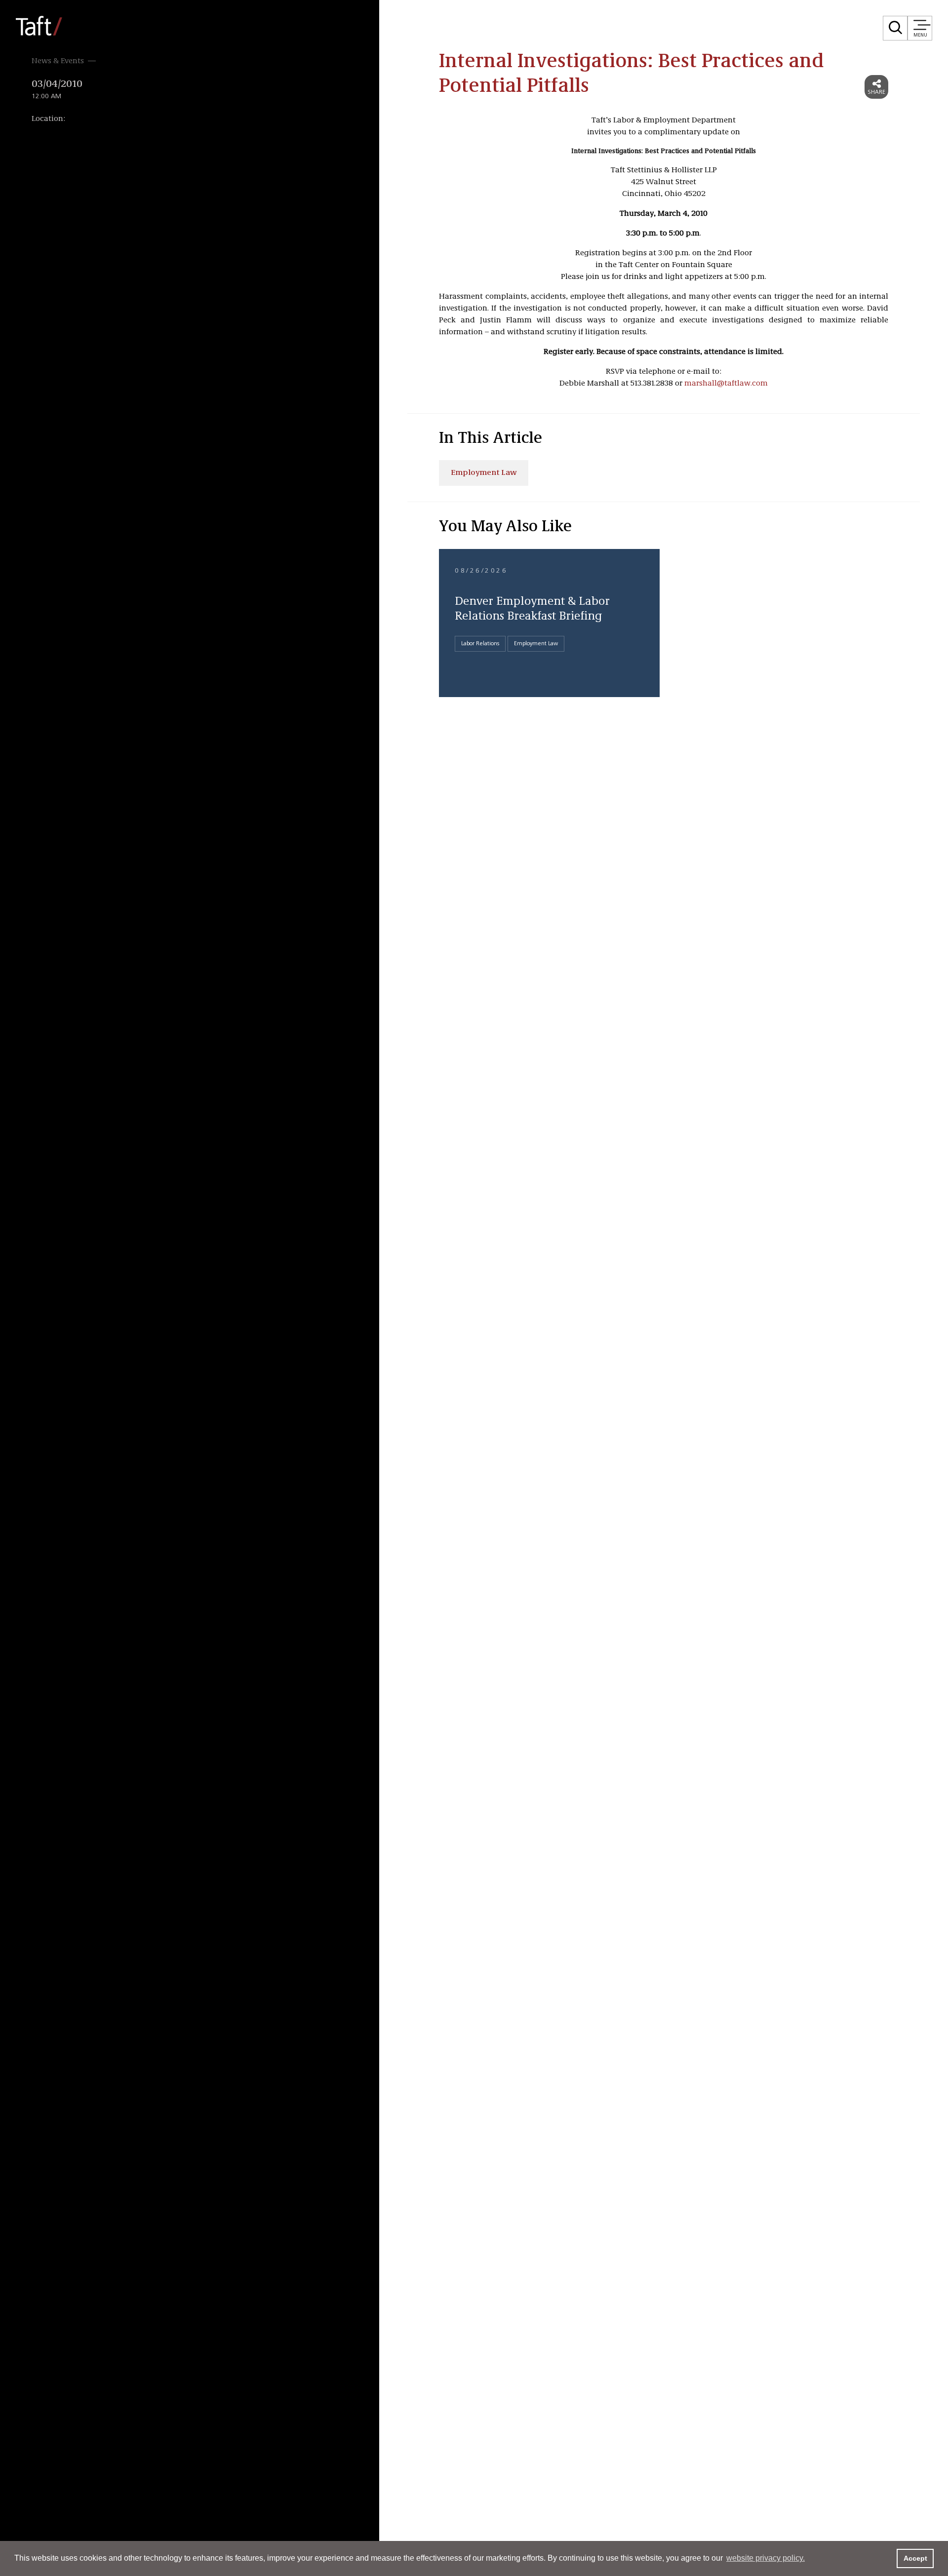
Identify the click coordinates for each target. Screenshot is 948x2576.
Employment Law (484, 473)
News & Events (58, 61)
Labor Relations (480, 644)
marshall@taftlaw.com (726, 384)
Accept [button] (915, 2558)
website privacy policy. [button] (766, 2558)
